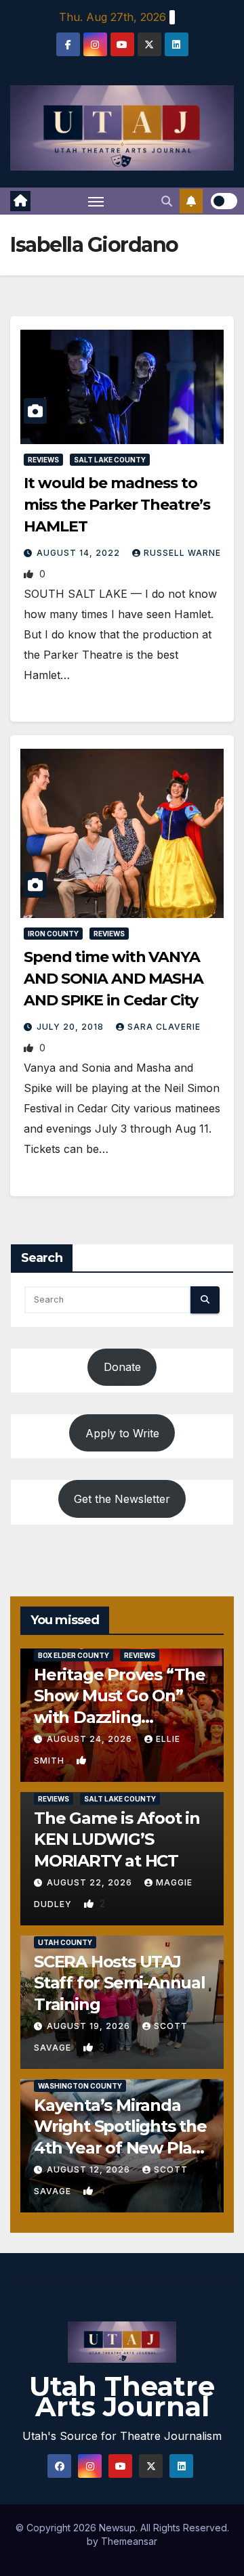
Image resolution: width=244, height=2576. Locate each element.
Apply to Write (122, 1433)
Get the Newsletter (122, 1499)
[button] (167, 201)
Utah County (65, 1942)
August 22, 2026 (91, 1882)
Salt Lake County (110, 460)
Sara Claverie (164, 1027)
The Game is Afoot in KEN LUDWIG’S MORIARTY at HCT (117, 1839)
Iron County (53, 934)
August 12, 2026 (90, 2169)
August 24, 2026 (91, 1739)
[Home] (20, 201)
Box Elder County (74, 1655)
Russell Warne (182, 553)
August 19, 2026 (90, 2026)
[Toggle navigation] (96, 201)
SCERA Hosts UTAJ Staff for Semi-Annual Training (120, 1983)
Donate (122, 1367)
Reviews (43, 460)
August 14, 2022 (80, 553)
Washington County (80, 2086)
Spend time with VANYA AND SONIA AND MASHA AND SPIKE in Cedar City (114, 979)
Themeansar (129, 2541)
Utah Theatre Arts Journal (122, 2396)
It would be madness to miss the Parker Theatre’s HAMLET (117, 505)
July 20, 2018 (72, 1027)
